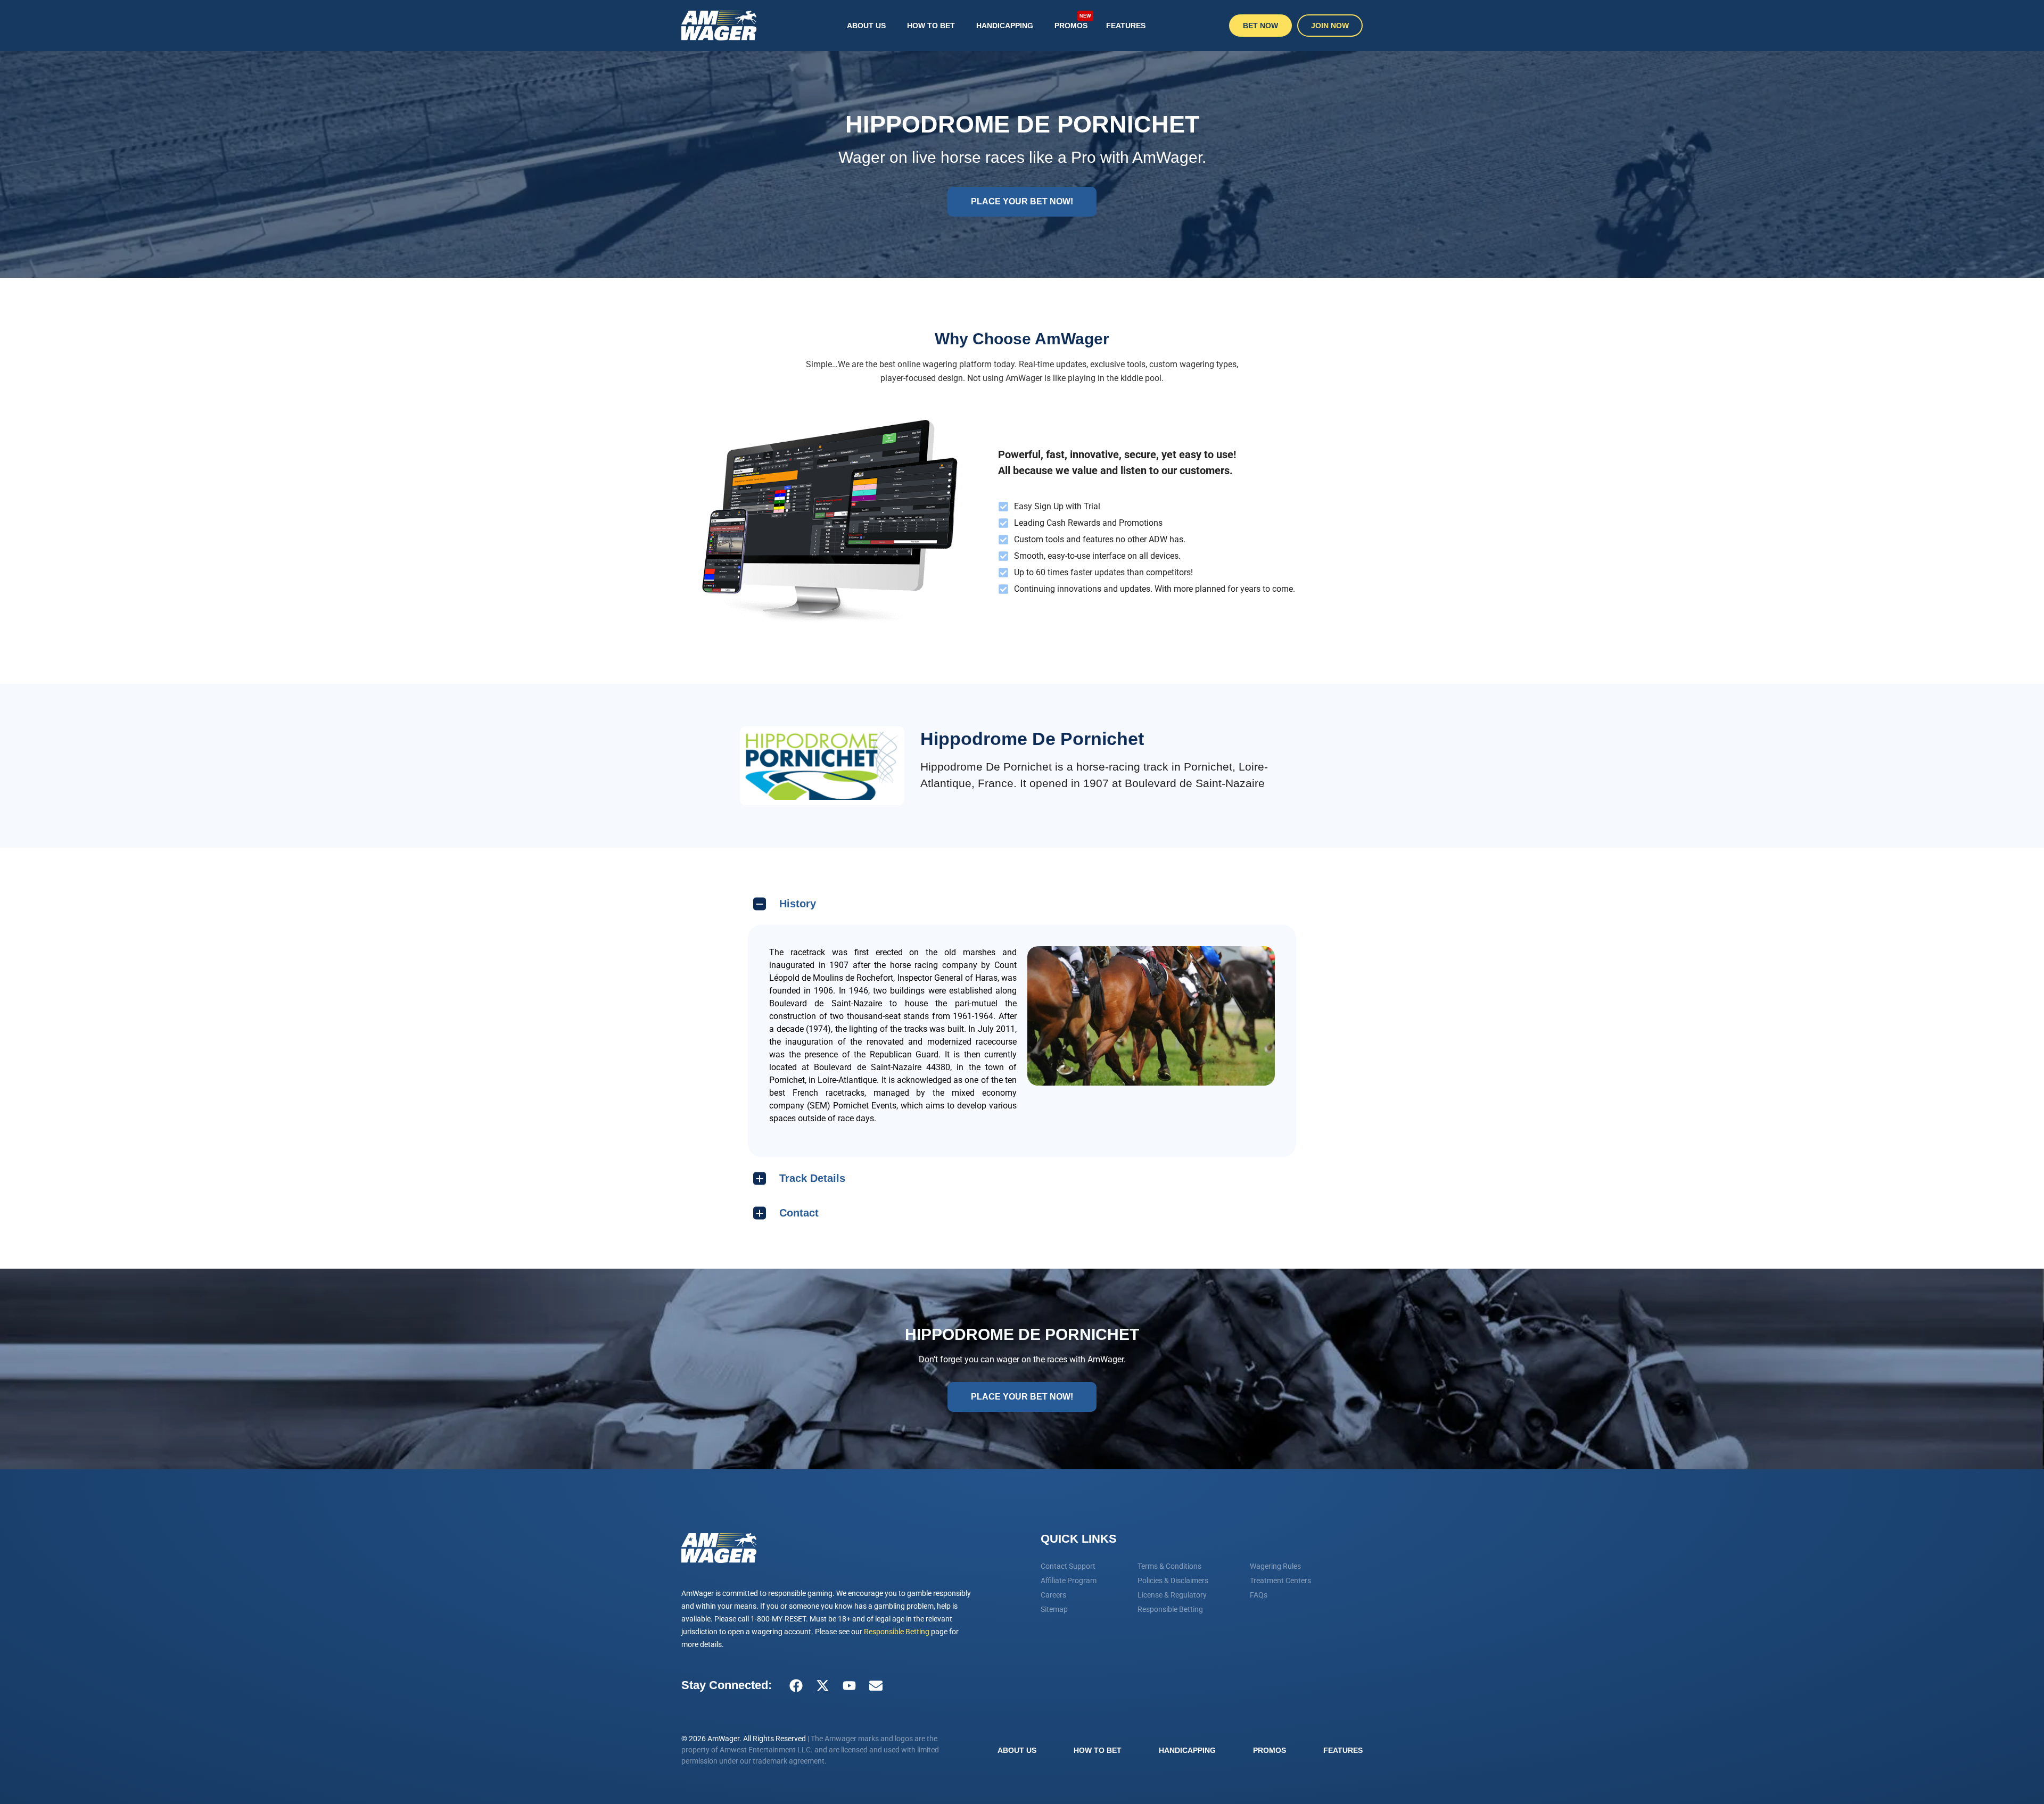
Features (1126, 26)
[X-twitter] (822, 1685)
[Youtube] (849, 1685)
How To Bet (931, 26)
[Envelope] (876, 1685)
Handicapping (1005, 26)
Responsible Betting (897, 1632)
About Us (866, 26)
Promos (1073, 21)
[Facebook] (796, 1685)
